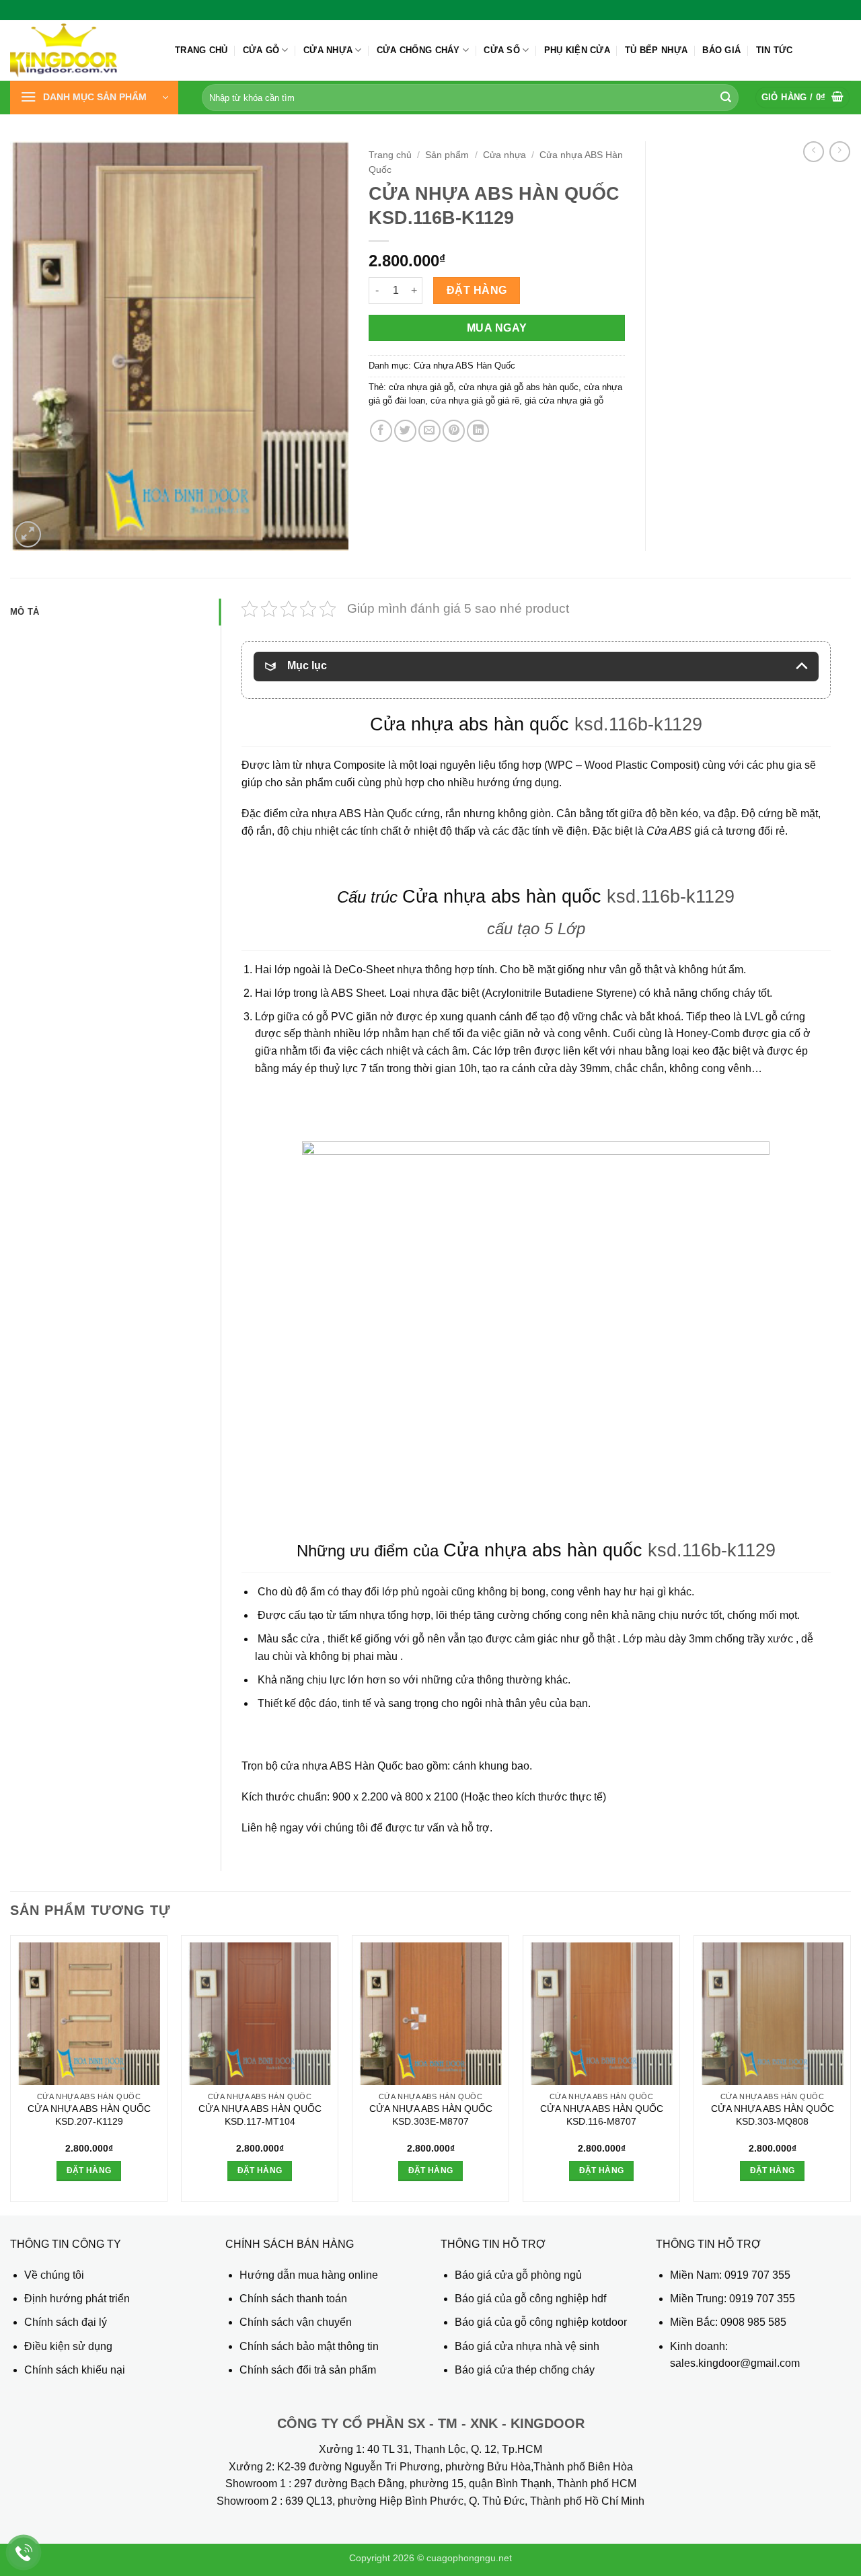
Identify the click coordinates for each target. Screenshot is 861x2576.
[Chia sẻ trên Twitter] (405, 431)
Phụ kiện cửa (577, 50)
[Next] (850, 2074)
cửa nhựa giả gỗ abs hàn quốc (519, 387)
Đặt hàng (477, 290)
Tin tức (775, 50)
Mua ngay (497, 328)
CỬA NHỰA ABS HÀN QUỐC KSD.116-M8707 (602, 2115)
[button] (94, 98)
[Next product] (814, 152)
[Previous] (11, 2074)
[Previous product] (840, 152)
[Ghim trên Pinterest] (454, 431)
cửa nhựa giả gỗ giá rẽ (475, 401)
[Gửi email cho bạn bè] (429, 431)
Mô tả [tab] (25, 612)
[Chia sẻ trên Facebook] (381, 431)
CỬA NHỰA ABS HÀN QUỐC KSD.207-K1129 (89, 2115)
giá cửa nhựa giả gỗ (564, 401)
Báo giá (721, 50)
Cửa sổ (502, 50)
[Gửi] (726, 98)
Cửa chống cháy (418, 50)
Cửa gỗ (261, 50)
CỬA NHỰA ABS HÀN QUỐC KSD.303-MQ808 (773, 2115)
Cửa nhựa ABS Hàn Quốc (464, 366)
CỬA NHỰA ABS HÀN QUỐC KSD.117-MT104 (260, 2115)
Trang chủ (201, 50)
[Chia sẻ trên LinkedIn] (478, 431)
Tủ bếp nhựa (656, 50)
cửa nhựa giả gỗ (421, 387)
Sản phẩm (447, 155)
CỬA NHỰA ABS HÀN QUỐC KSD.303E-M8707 (431, 2115)
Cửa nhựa (328, 50)
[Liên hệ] (24, 2553)
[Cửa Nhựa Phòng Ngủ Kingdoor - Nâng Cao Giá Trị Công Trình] (82, 50)
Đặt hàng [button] (89, 2170)
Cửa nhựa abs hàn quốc (470, 724)
